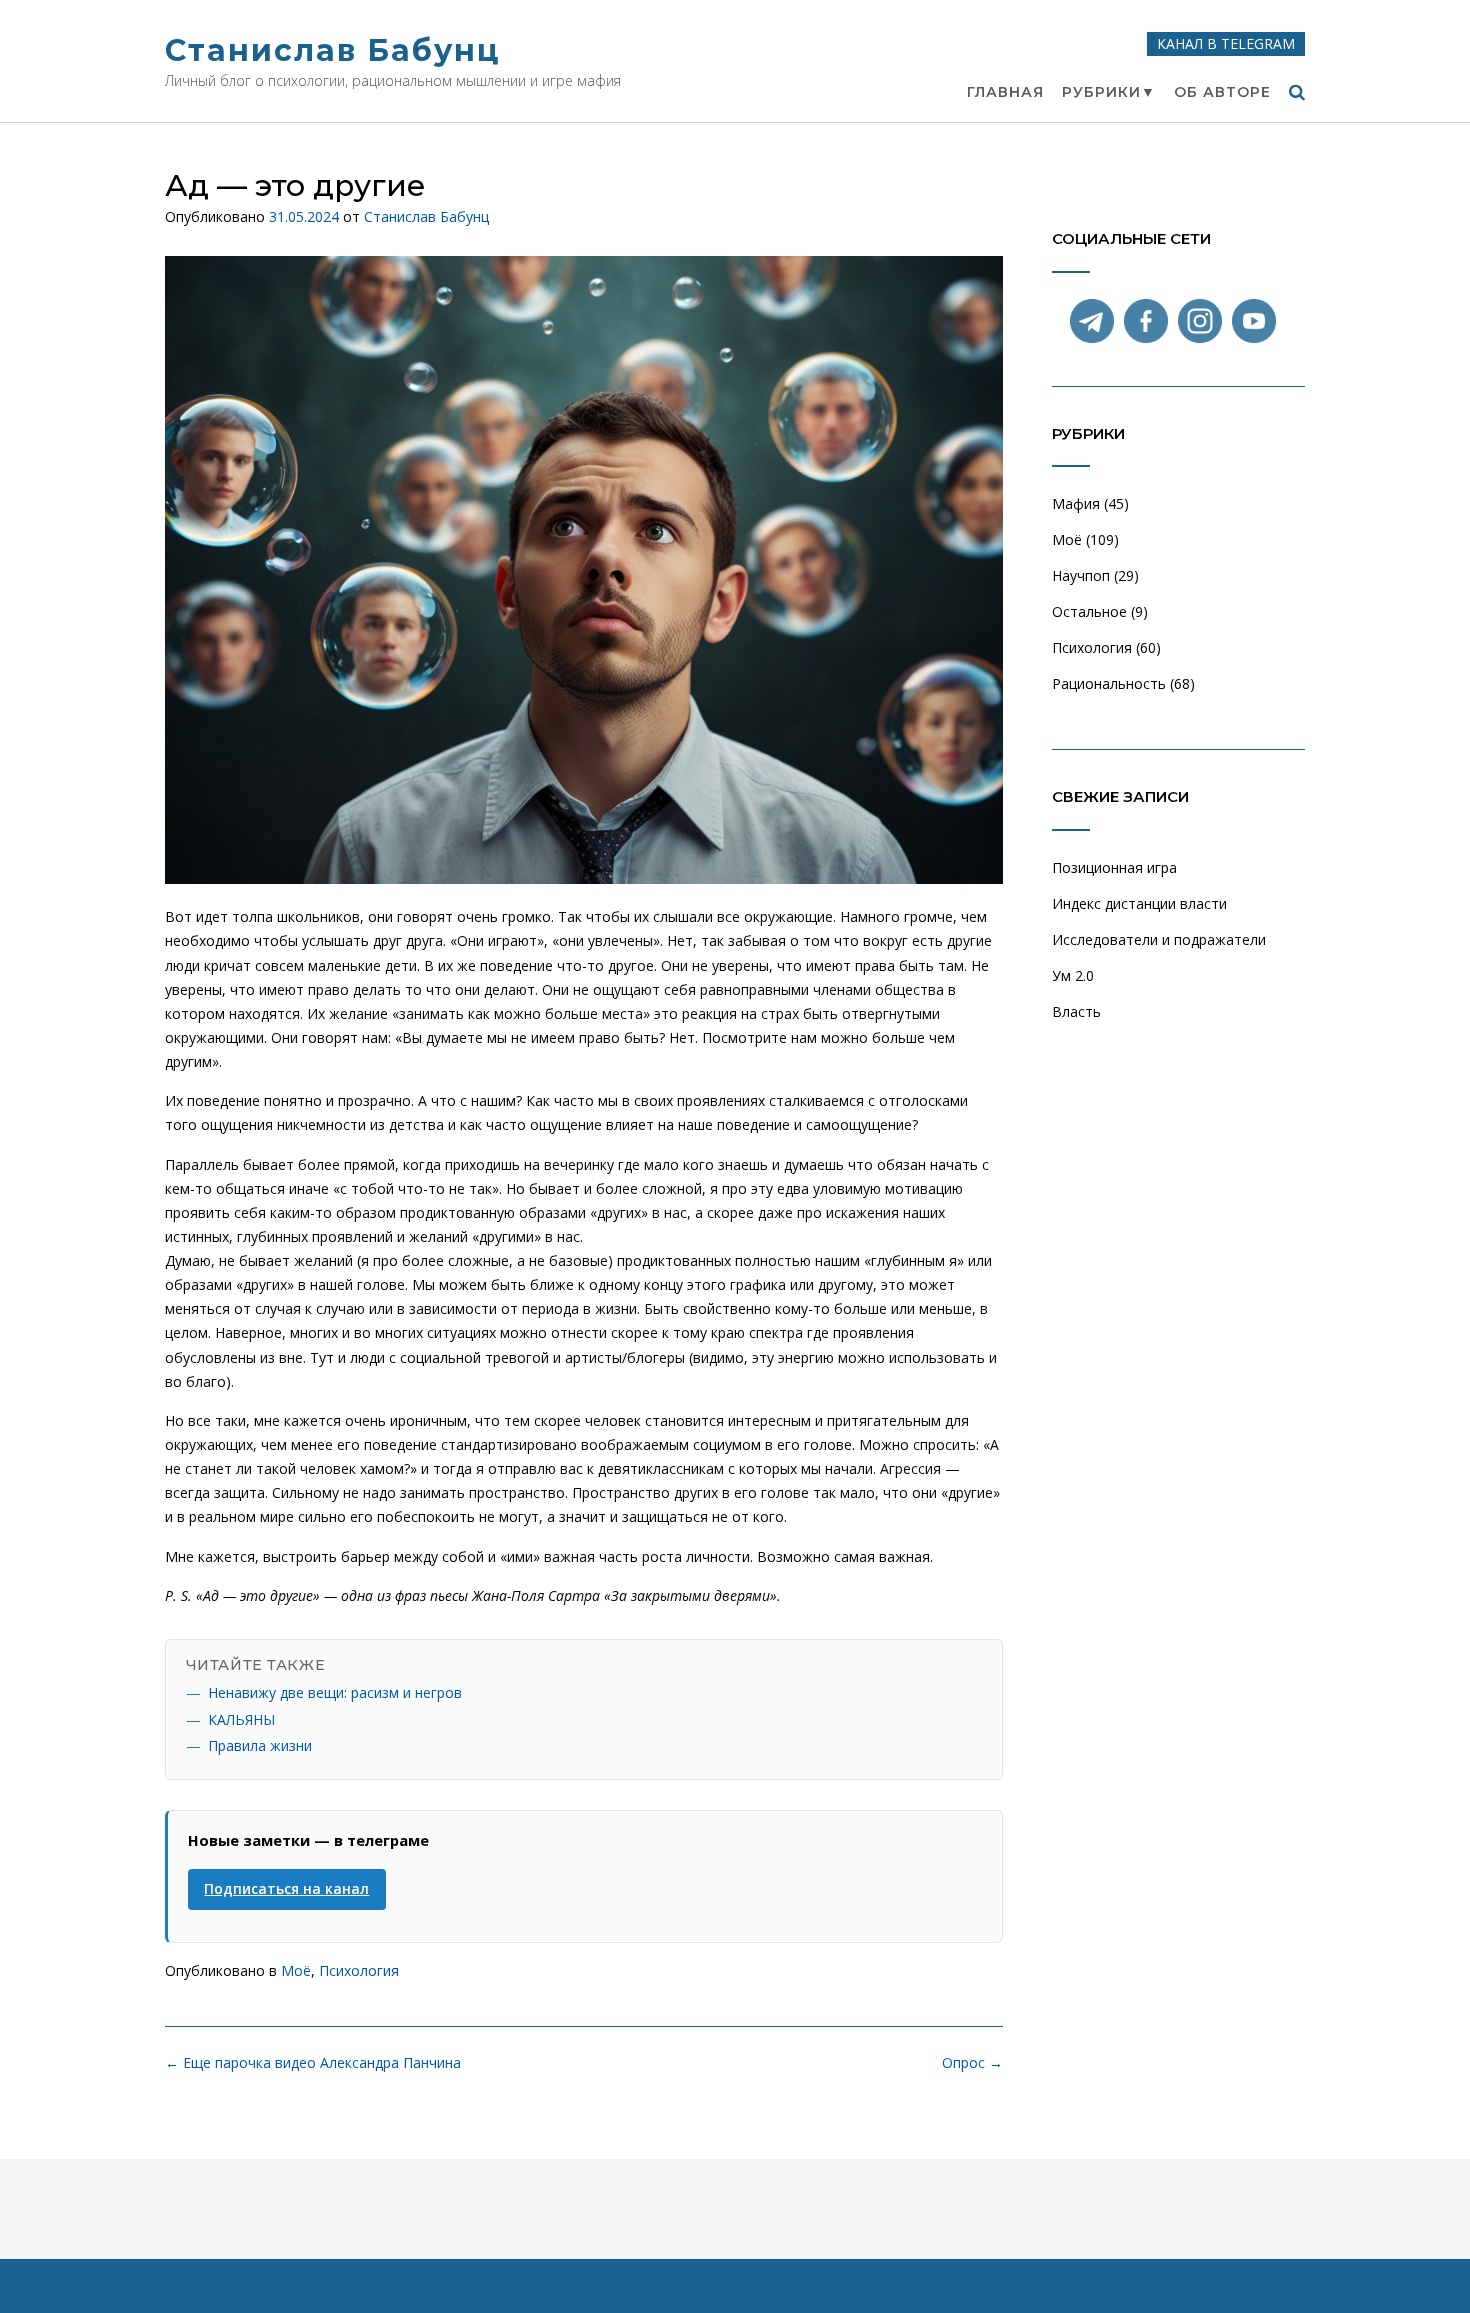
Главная (1005, 92)
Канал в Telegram (1226, 43)
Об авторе (1222, 92)
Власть (1076, 1011)
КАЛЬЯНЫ (241, 1719)
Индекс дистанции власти (1139, 903)
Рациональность (1109, 683)
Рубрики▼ (1109, 92)
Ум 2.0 (1073, 975)
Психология (359, 1970)
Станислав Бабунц (332, 50)
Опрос (972, 2062)
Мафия (1076, 503)
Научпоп (1081, 575)
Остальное (1089, 611)
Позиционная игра (1114, 867)
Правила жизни (260, 1745)
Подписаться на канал (286, 1888)
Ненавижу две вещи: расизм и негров (335, 1692)
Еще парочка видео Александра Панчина (313, 2062)
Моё (296, 1970)
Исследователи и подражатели (1159, 939)
